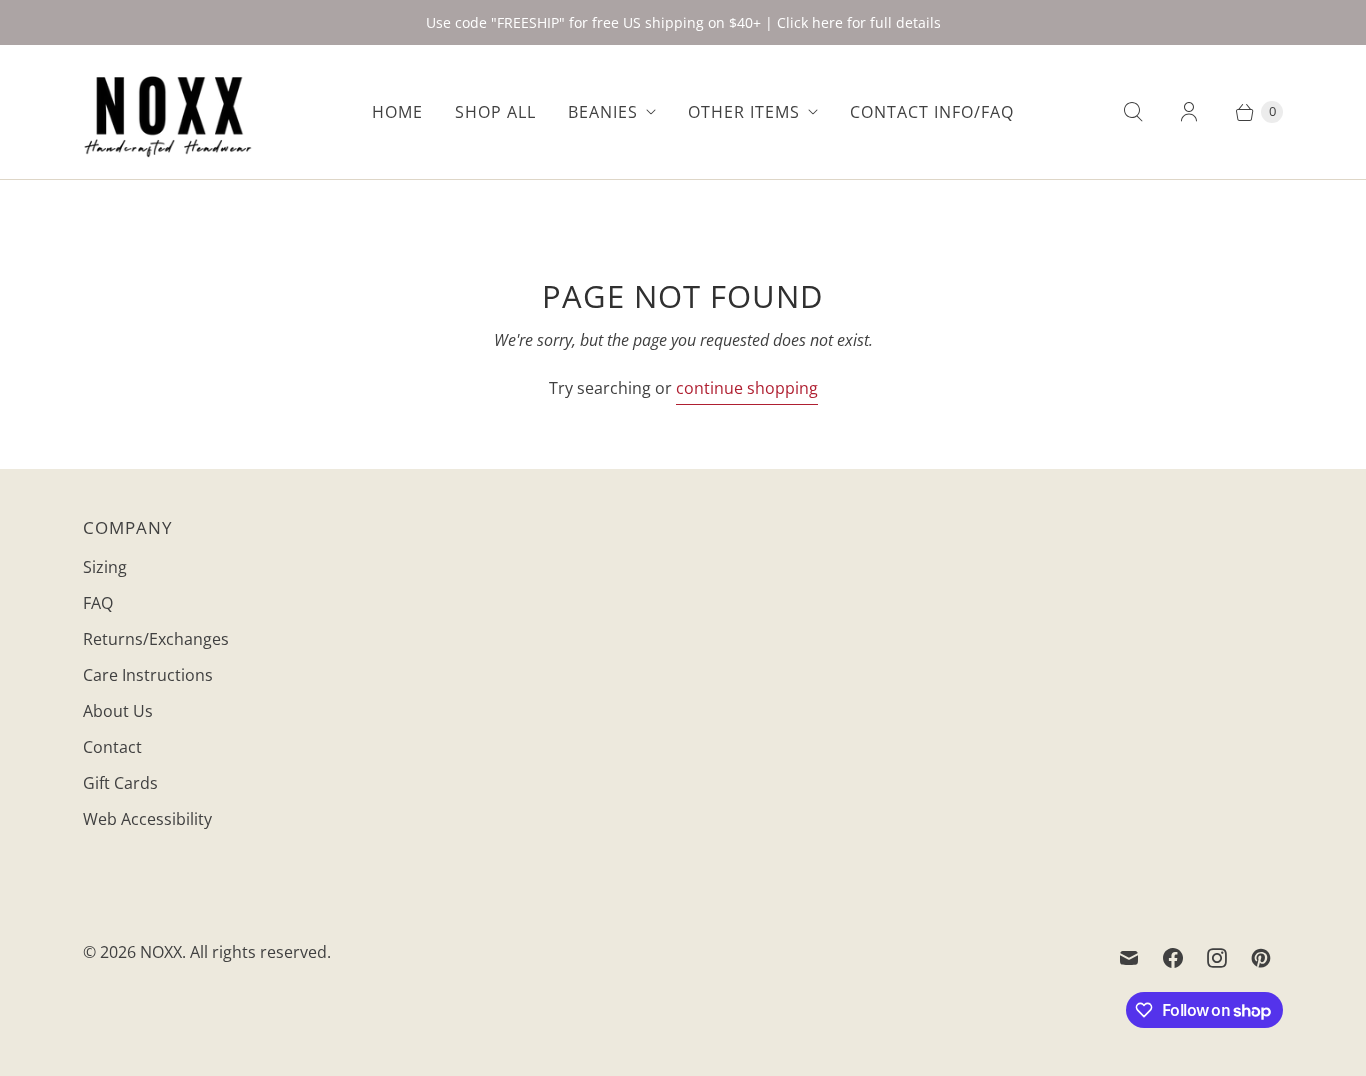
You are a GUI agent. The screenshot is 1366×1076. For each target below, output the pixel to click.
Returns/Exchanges (156, 639)
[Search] (1133, 112)
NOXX (161, 952)
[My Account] (1189, 112)
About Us (118, 711)
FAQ (98, 603)
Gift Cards (120, 783)
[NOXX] (168, 112)
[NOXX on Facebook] (1173, 958)
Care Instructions (148, 675)
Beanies (603, 112)
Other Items (744, 112)
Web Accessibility (147, 819)
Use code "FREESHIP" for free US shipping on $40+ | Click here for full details (683, 22)
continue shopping (747, 388)
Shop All (495, 112)
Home (397, 112)
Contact (112, 747)
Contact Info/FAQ (932, 112)
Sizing (105, 567)
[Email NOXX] (1129, 958)
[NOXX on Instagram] (1217, 958)
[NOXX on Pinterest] (1261, 958)
